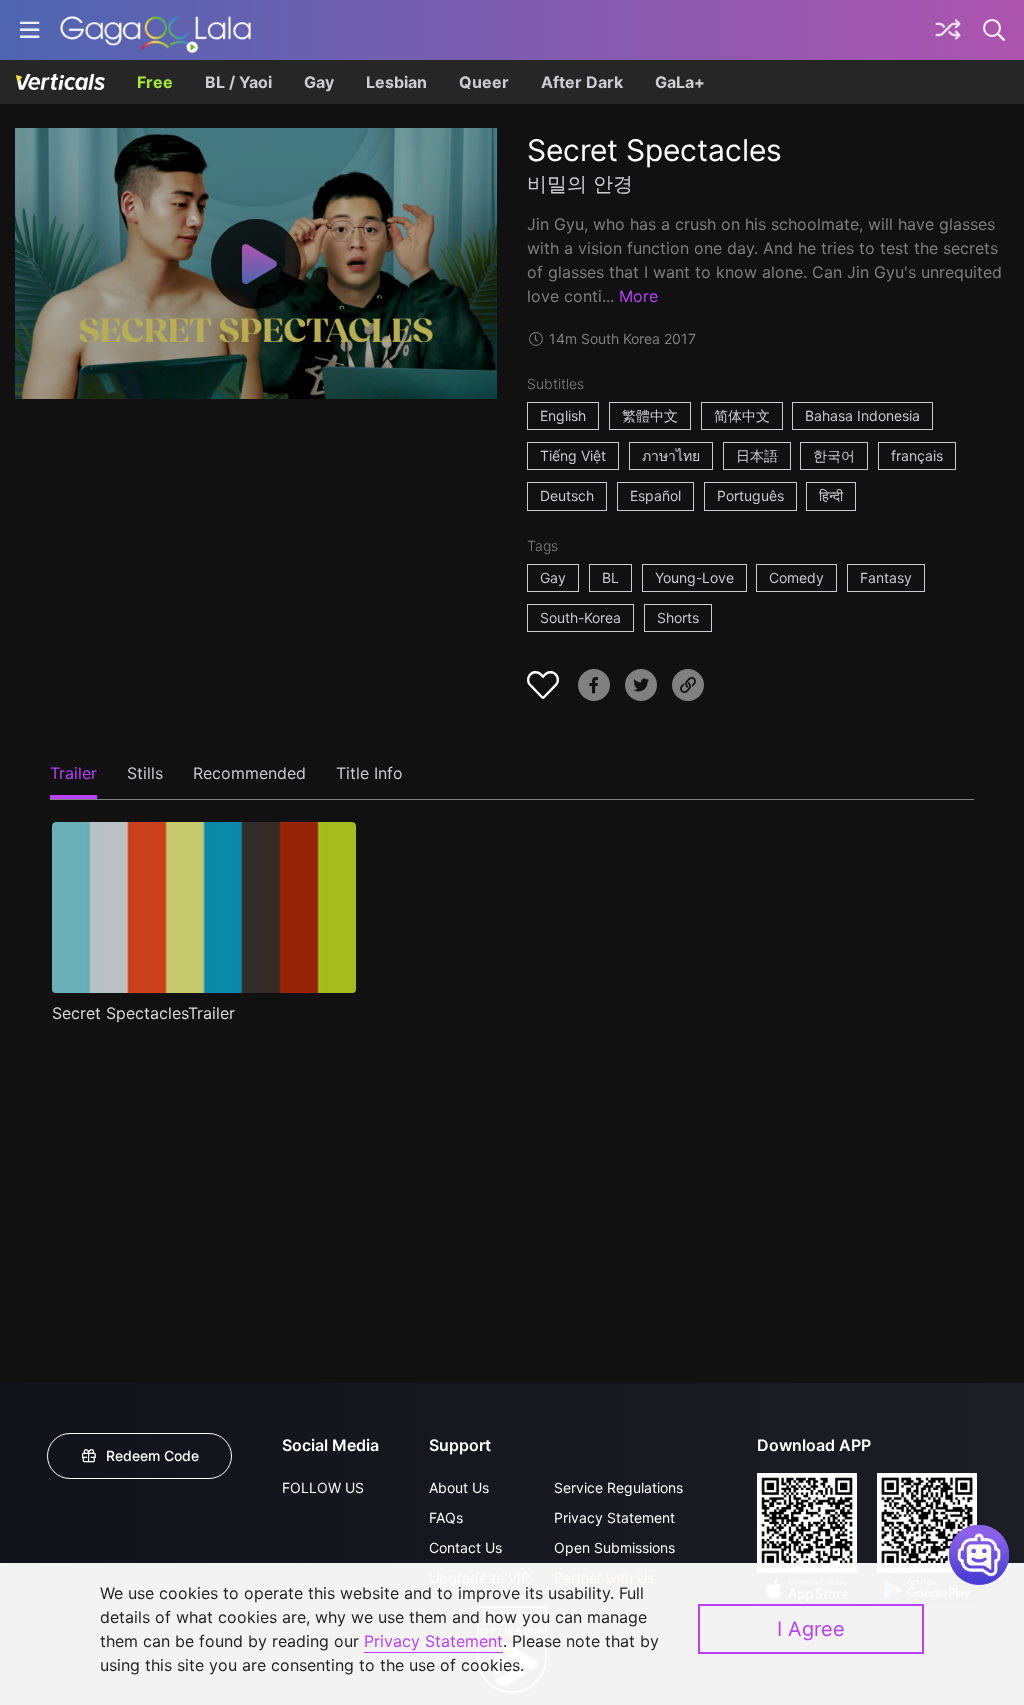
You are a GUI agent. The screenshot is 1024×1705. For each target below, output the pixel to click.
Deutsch (567, 495)
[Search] (995, 30)
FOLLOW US (323, 1487)
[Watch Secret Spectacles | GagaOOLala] (155, 30)
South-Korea (580, 617)
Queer (484, 82)
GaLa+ (680, 82)
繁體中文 (650, 415)
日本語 (757, 455)
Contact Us (465, 1547)
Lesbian (396, 82)
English (563, 415)
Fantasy (886, 577)
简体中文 (742, 415)
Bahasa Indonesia (862, 415)
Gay (319, 82)
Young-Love (694, 577)
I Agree (811, 1629)
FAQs (446, 1517)
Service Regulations (618, 1487)
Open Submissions (614, 1547)
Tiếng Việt (573, 455)
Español (655, 495)
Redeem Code (152, 1455)
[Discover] (948, 30)
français (917, 455)
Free (155, 82)
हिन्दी (831, 495)
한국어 (834, 455)
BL (610, 577)
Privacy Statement (614, 1517)
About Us (459, 1487)
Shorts (678, 617)
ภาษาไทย (671, 455)
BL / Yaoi (238, 82)
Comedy (796, 577)
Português (750, 495)
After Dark (582, 82)
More (638, 296)
